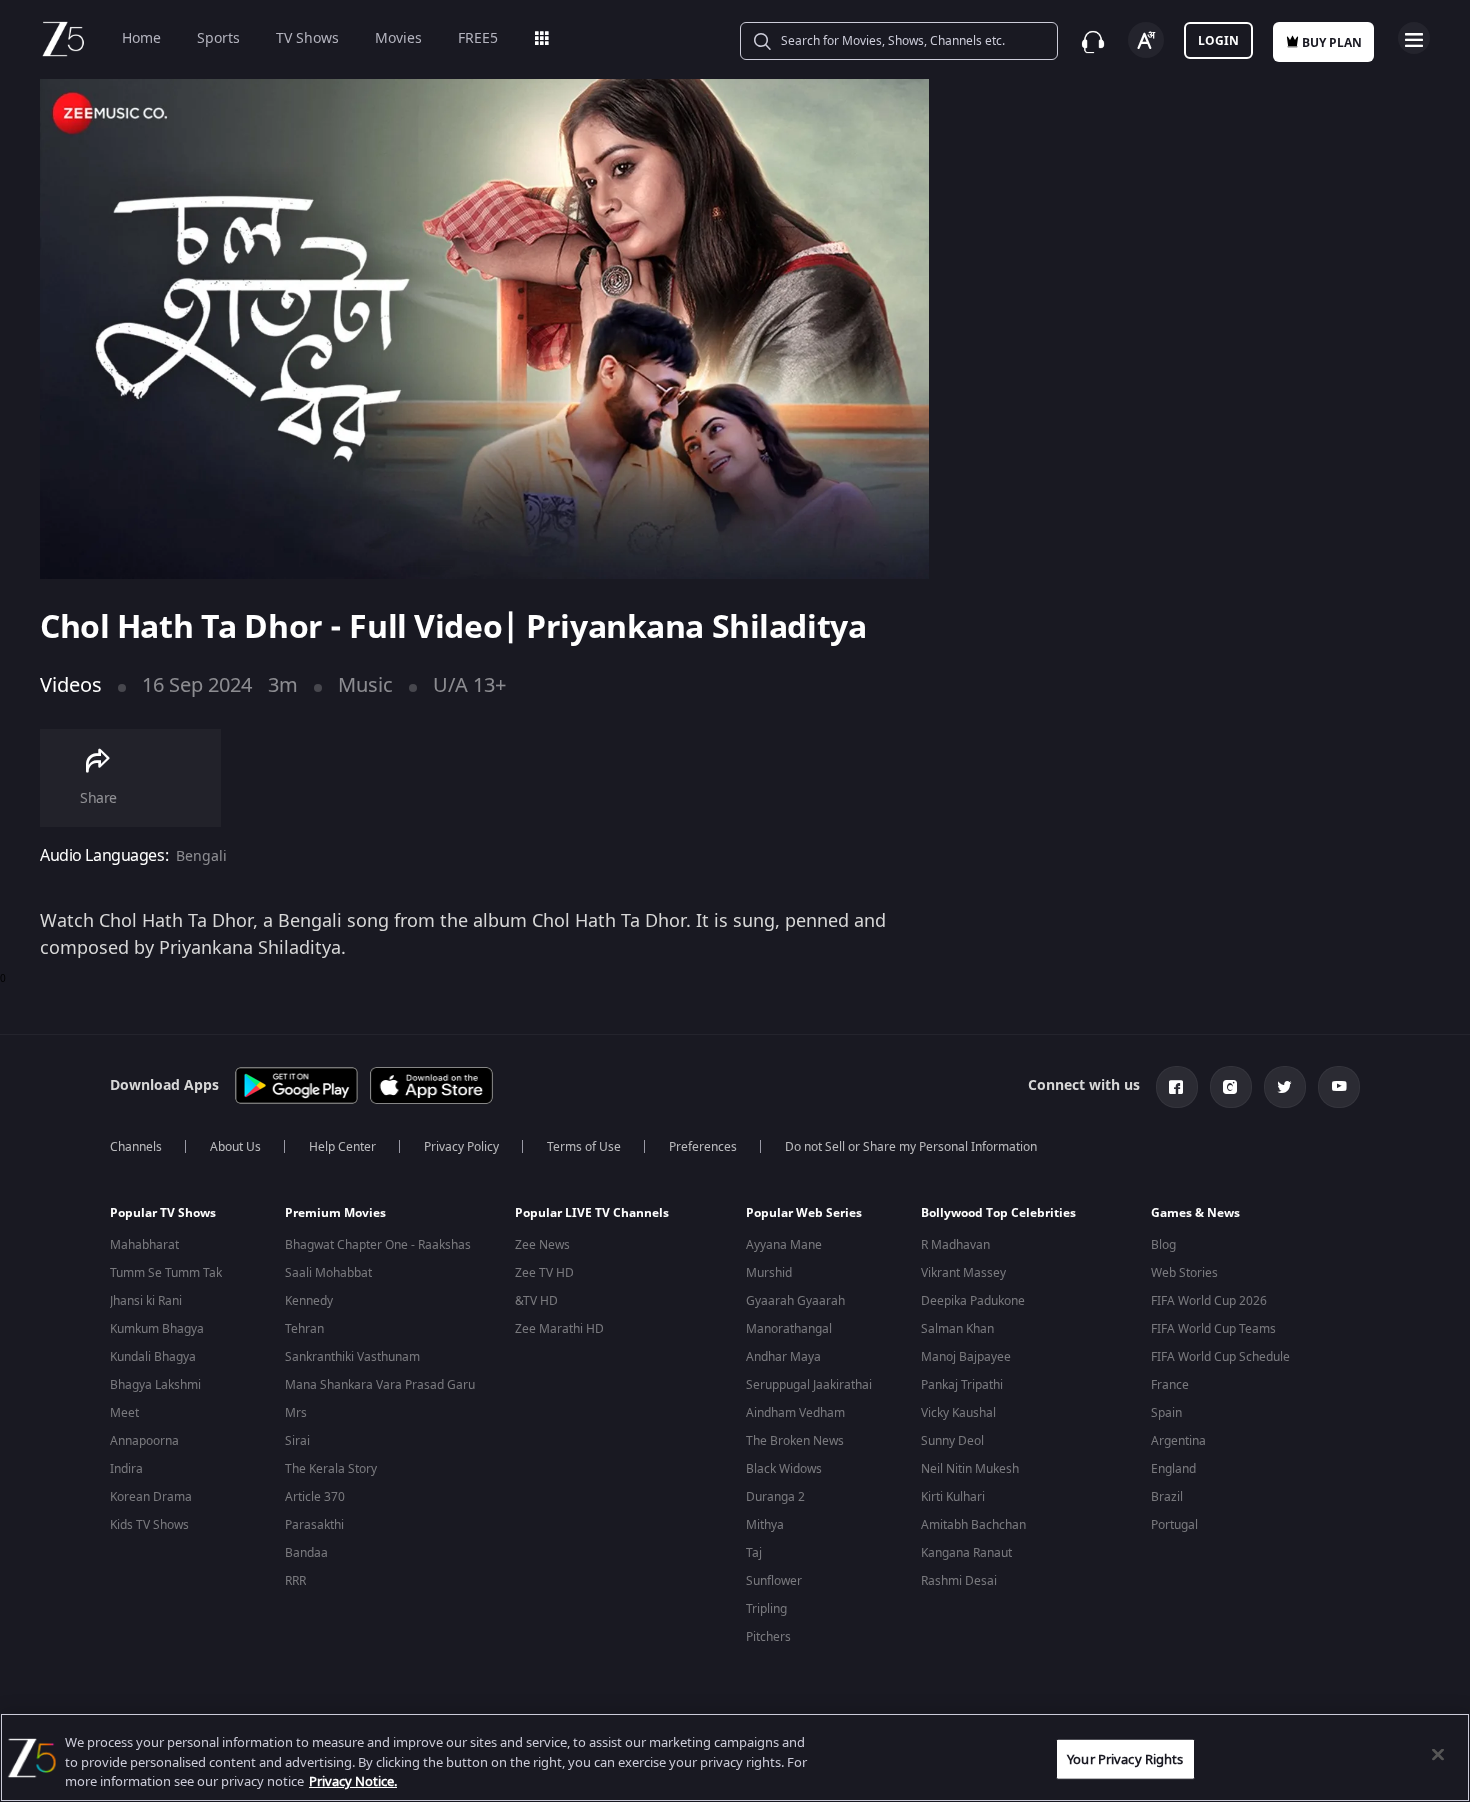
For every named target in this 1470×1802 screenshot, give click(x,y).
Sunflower (774, 1581)
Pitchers (768, 1637)
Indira (126, 1469)
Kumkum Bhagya (157, 1329)
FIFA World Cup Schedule (1220, 1357)
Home (141, 38)
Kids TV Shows (149, 1525)
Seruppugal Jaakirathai (809, 1385)
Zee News (542, 1245)
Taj (754, 1553)
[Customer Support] (1093, 42)
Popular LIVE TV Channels (592, 1213)
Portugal (1174, 1525)
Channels (136, 1147)
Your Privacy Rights (1125, 1758)
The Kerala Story (331, 1469)
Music (365, 685)
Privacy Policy (461, 1147)
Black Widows (784, 1469)
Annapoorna (144, 1441)
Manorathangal (789, 1329)
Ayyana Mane (784, 1245)
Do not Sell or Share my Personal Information (911, 1147)
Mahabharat (144, 1245)
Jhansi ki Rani (146, 1301)
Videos (71, 685)
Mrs (296, 1413)
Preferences (703, 1147)
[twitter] (1285, 1087)
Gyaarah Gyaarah (795, 1301)
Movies (398, 38)
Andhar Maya (783, 1357)
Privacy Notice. (353, 1781)
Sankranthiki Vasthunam (352, 1357)
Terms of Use (584, 1147)
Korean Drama (151, 1497)
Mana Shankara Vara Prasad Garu (380, 1385)
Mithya (765, 1525)
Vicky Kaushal (958, 1413)
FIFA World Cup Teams (1213, 1329)
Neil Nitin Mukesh (970, 1469)
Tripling (766, 1609)
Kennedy (309, 1301)
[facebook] (1177, 1087)
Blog (1163, 1245)
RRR (295, 1581)
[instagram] (1231, 1087)
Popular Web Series (804, 1213)
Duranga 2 (775, 1497)
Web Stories (1184, 1273)
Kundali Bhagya (153, 1357)
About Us (235, 1147)
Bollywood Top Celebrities (998, 1213)
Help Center (342, 1147)
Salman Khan (957, 1329)
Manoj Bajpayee (966, 1357)
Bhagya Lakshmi (155, 1385)
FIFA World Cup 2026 (1209, 1301)
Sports (218, 38)
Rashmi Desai (959, 1581)
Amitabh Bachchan (973, 1525)
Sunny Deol (952, 1441)
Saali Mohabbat (328, 1273)
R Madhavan (955, 1245)
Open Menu (1414, 38)
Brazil (1167, 1497)
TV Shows (307, 38)
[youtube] (1339, 1087)
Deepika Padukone (973, 1301)
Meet (124, 1413)
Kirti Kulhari (953, 1497)
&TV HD (536, 1301)
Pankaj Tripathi (962, 1385)
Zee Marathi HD (559, 1329)
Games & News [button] (1195, 1213)
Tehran (304, 1329)
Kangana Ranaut (966, 1553)
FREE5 (478, 38)
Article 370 (315, 1497)
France (1170, 1385)
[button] (182, 1218)
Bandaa (306, 1553)
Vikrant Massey (963, 1273)
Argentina (1178, 1441)
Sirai (297, 1441)
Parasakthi (314, 1525)
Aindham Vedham (795, 1413)
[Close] (1438, 1754)
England (1173, 1469)
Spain (1166, 1413)
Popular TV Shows (163, 1213)
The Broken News (795, 1441)
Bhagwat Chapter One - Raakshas (378, 1245)
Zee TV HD (544, 1273)
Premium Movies (335, 1213)
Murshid (769, 1273)
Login (1218, 41)
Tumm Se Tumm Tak (166, 1273)
